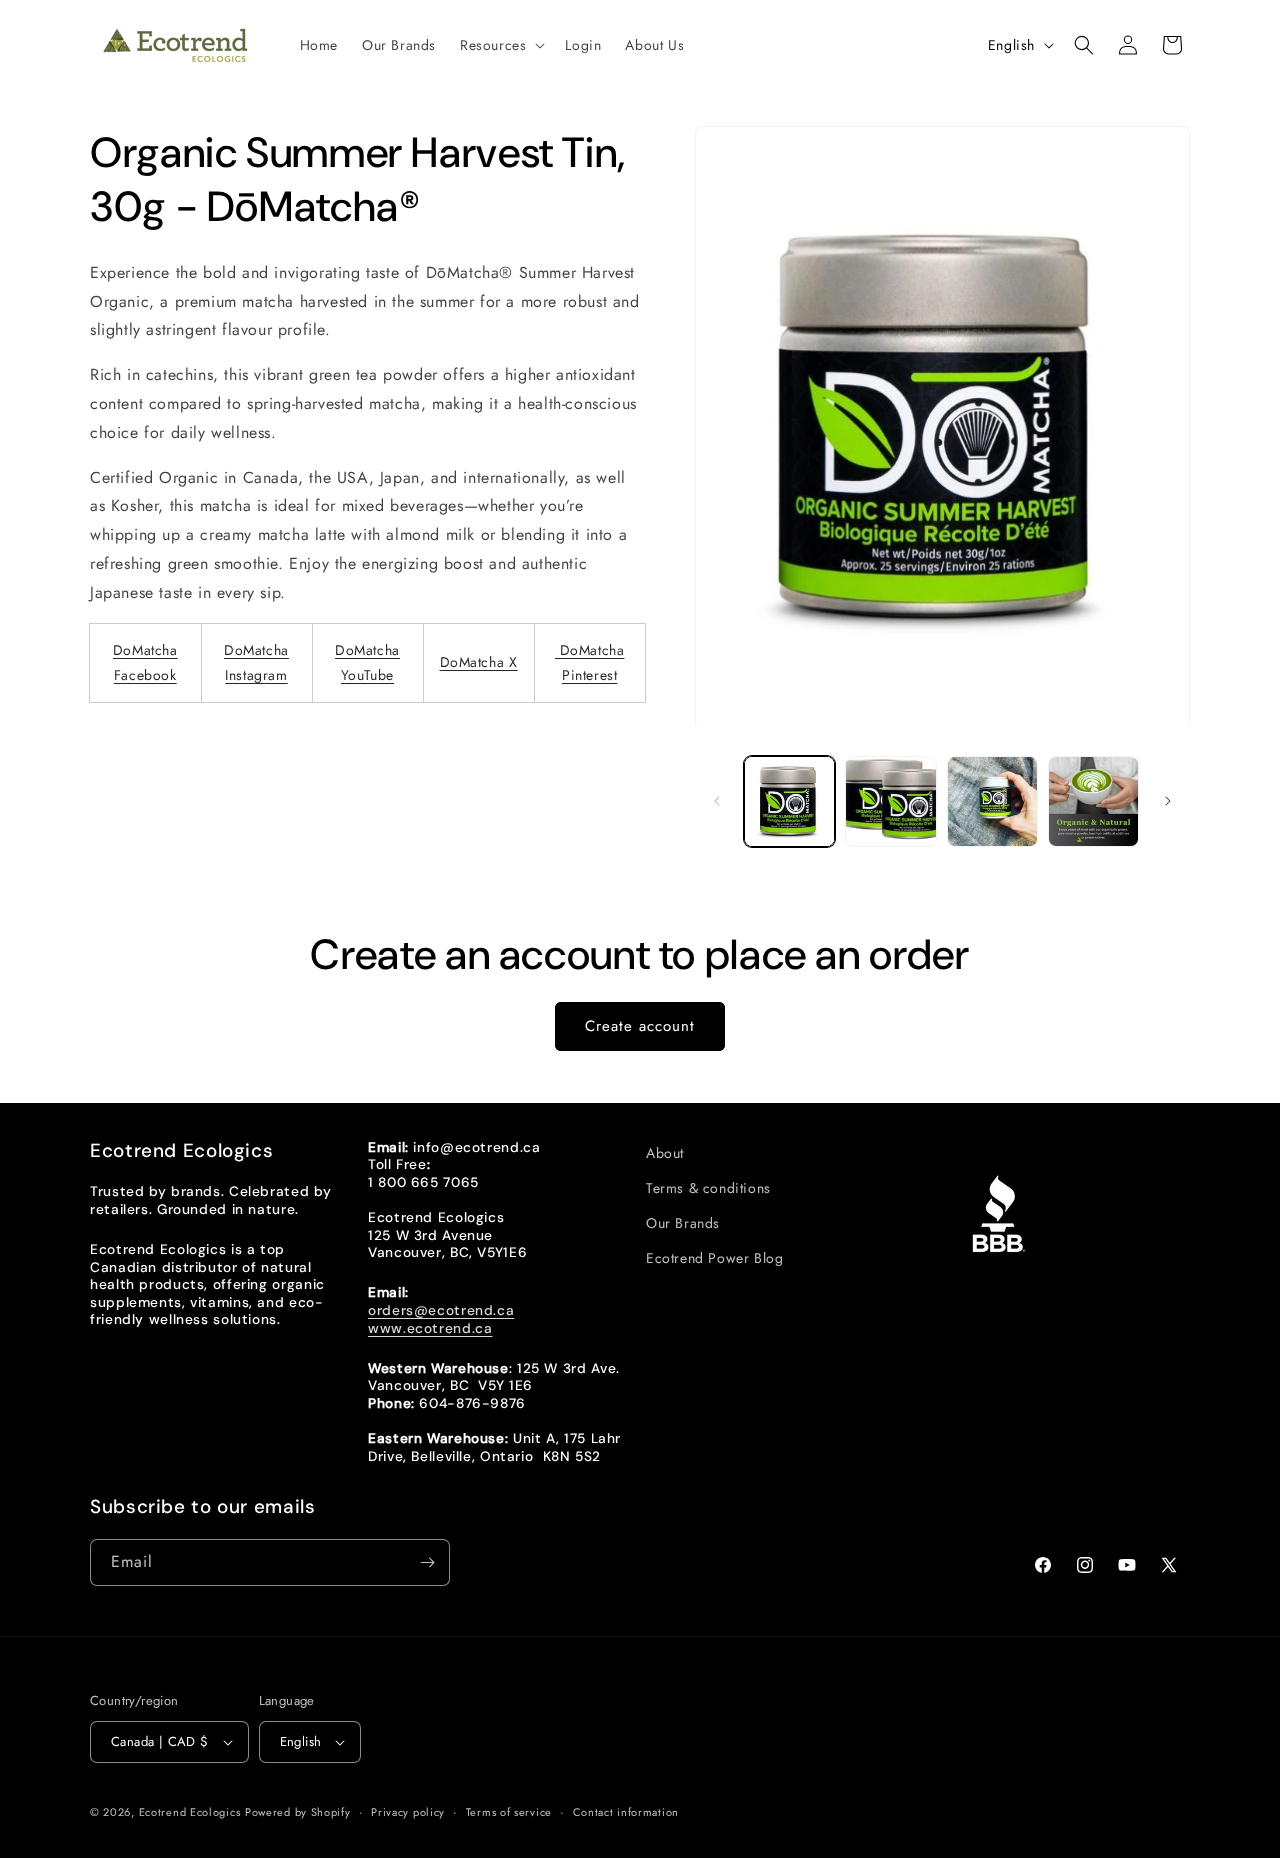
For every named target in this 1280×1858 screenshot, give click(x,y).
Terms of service (509, 1812)
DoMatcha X (479, 662)
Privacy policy (408, 1812)
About (665, 1153)
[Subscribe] (427, 1562)
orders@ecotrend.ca (441, 1310)
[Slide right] (1168, 801)
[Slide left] (717, 801)
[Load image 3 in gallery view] (992, 801)
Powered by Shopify (298, 1812)
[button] (500, 45)
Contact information (626, 1812)
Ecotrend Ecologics (190, 1812)
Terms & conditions (708, 1188)
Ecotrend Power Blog (714, 1258)
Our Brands (683, 1223)
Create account (640, 1026)
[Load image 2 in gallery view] (890, 801)
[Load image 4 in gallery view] (1093, 801)
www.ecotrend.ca (430, 1328)
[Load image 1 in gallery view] (789, 801)
